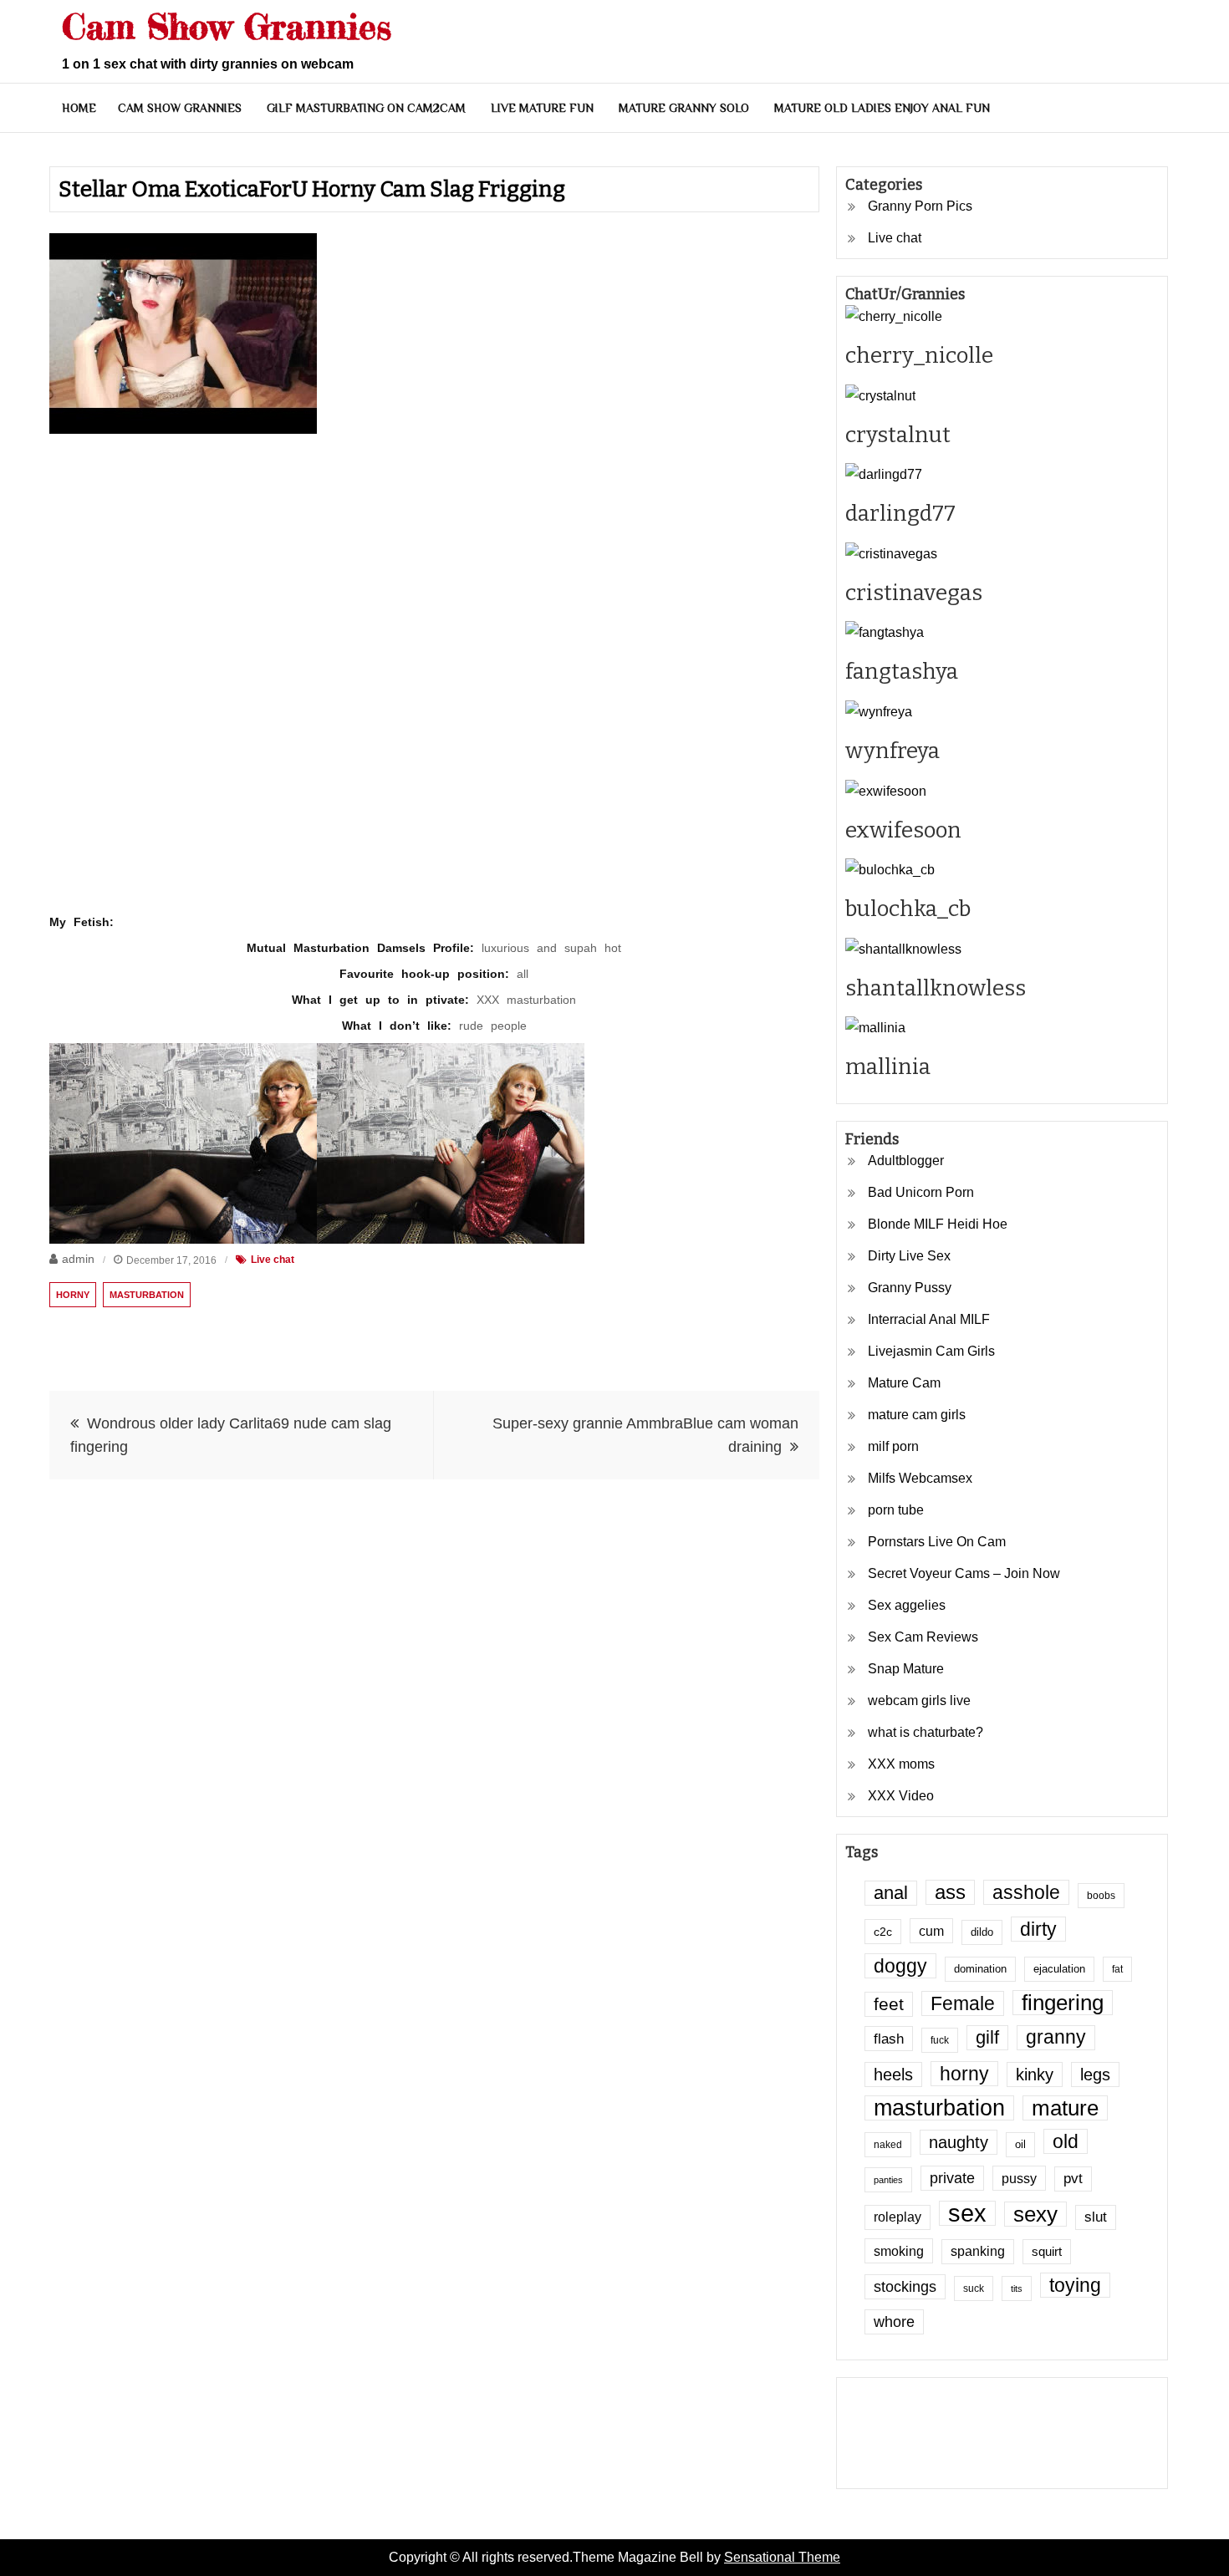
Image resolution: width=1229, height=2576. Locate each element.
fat (1117, 1969)
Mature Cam (904, 1383)
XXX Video (901, 1796)
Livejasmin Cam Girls (931, 1351)
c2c (883, 1932)
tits (1017, 2288)
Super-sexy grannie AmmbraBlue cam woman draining (645, 1435)
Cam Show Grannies (227, 26)
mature (1065, 2108)
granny (1056, 2037)
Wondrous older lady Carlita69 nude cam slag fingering (231, 1435)
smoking (899, 2251)
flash (889, 2039)
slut (1096, 2217)
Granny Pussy (910, 1288)
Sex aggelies (907, 1605)
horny (73, 1295)
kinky (1035, 2075)
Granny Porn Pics (920, 206)
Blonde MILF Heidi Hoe (938, 1224)
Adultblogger (906, 1161)
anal (891, 1893)
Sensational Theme (782, 2557)
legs (1095, 2075)
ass (950, 1892)
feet (889, 2004)
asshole (1026, 1892)
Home (79, 108)
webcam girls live (919, 1700)
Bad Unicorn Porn (921, 1192)
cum (931, 1931)
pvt (1073, 2179)
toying (1075, 2285)
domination (980, 1969)
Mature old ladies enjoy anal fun (882, 108)
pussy (1019, 2178)
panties (888, 2180)
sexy (1035, 2214)
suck (974, 2288)
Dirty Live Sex (909, 1256)
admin (78, 1259)
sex (967, 2213)
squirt (1047, 2252)
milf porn (893, 1446)
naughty (959, 2142)
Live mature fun (542, 108)
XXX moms (901, 1764)
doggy (900, 1966)
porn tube (896, 1510)
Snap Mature (906, 1669)
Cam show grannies (180, 108)
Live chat (273, 1260)
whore (894, 2322)
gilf (987, 2037)
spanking (978, 2251)
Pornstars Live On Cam (937, 1542)
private (952, 2178)
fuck (940, 2040)
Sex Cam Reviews (923, 1637)
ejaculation (1059, 1969)
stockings (905, 2287)
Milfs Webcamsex (920, 1478)
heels (893, 2075)
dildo (982, 1932)
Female (963, 2003)
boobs (1101, 1895)
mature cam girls (917, 1415)
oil (1020, 2145)
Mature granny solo (684, 108)
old (1066, 2141)
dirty (1038, 1929)
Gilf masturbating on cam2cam (366, 108)
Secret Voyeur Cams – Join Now (964, 1573)
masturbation (147, 1295)
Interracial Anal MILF (929, 1319)
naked (888, 2144)
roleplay (898, 2217)
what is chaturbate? (926, 1732)
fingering (1063, 2003)
